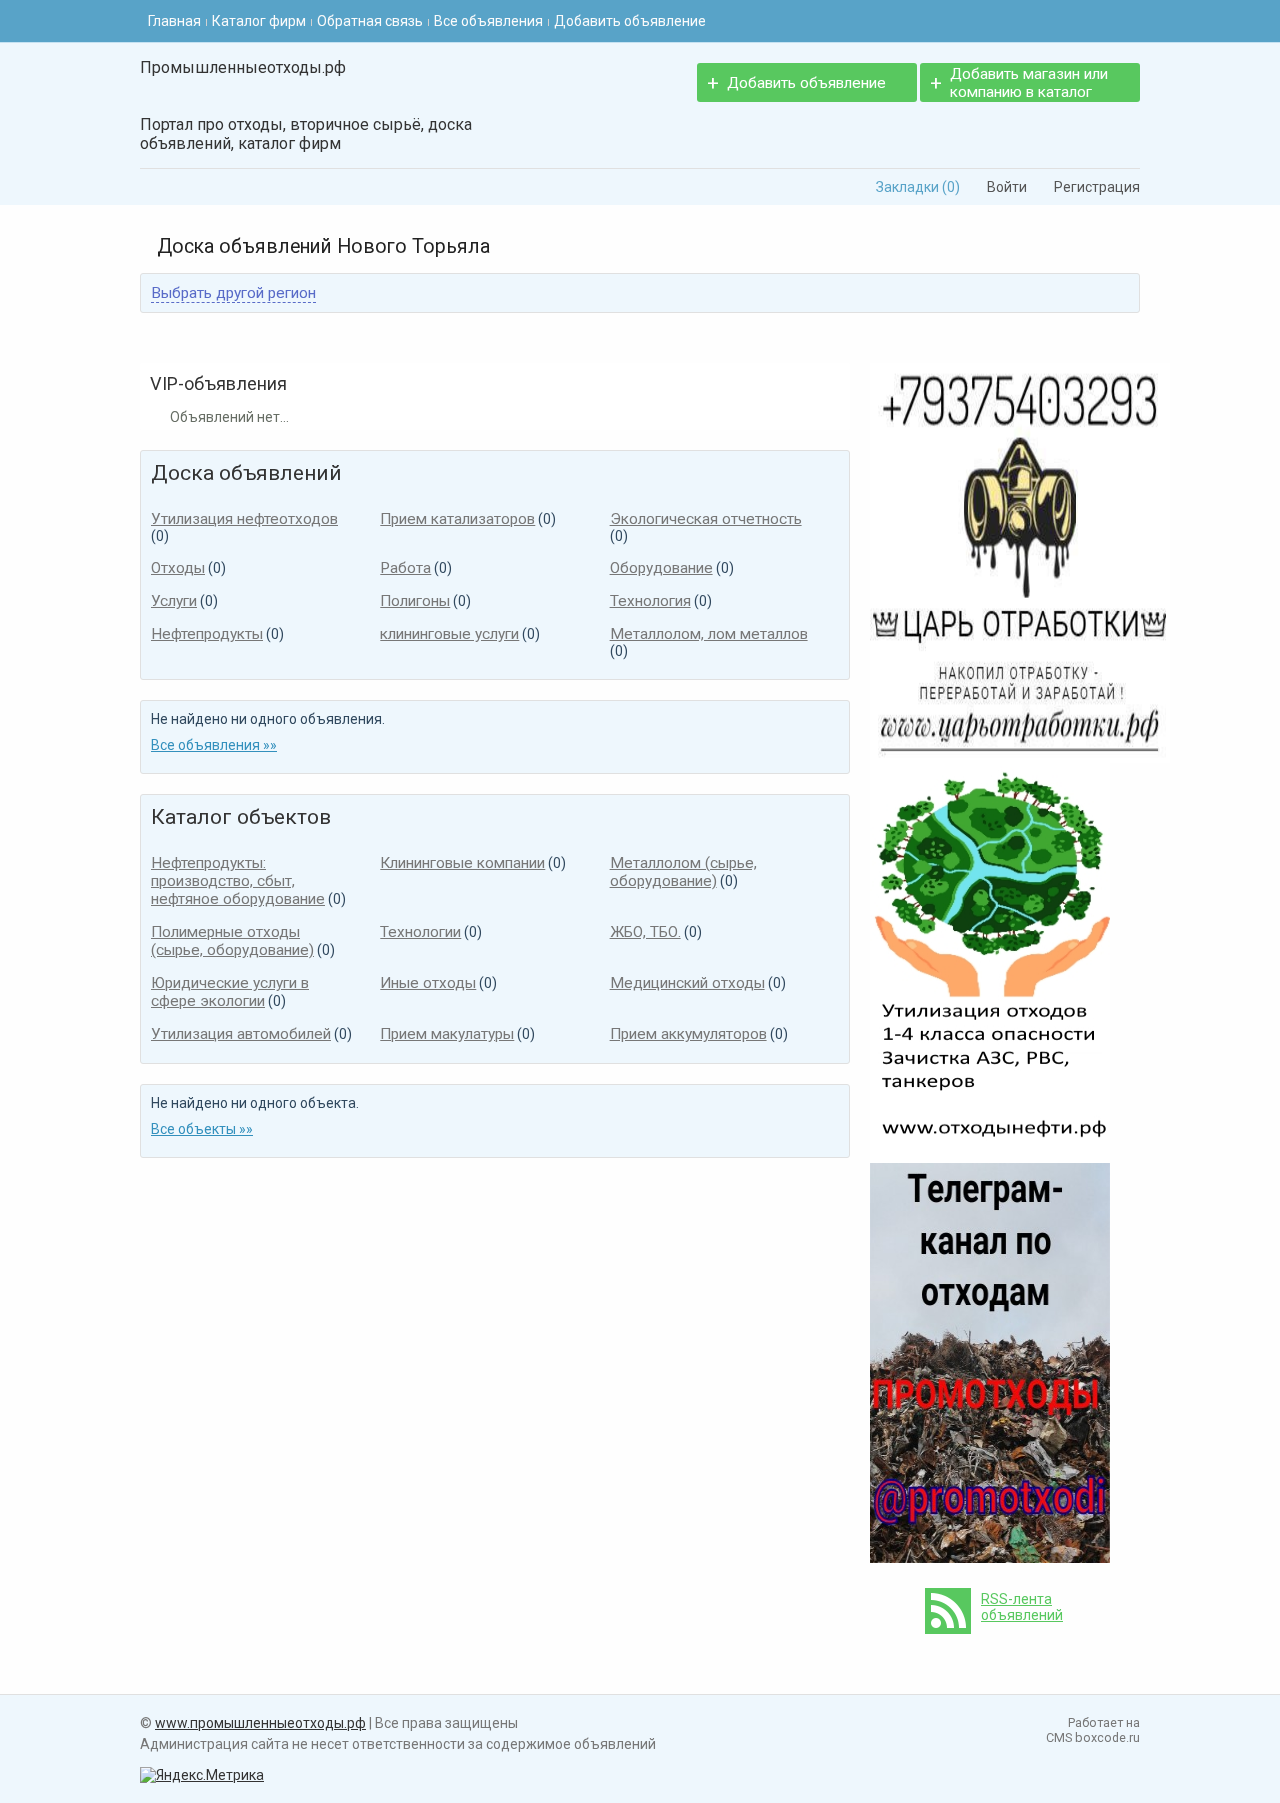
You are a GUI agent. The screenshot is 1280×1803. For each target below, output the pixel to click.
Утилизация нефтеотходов (244, 519)
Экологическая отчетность (706, 519)
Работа (405, 568)
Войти (1000, 187)
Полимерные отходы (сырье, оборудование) (232, 941)
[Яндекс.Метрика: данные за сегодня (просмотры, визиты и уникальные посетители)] (202, 1775)
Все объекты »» (202, 1129)
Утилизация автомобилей (241, 1034)
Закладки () (911, 187)
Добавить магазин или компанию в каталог (1029, 83)
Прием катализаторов (457, 519)
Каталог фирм (259, 21)
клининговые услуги (449, 634)
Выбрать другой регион (233, 293)
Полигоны (415, 601)
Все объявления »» (214, 745)
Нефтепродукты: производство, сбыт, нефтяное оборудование (238, 881)
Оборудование (661, 568)
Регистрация (1090, 187)
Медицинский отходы (687, 983)
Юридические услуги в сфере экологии (230, 992)
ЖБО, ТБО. (645, 932)
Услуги (174, 601)
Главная (174, 21)
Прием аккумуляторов (688, 1034)
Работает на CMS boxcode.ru (1093, 1730)
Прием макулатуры (447, 1034)
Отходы (178, 568)
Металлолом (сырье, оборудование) (683, 872)
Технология (650, 601)
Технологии (420, 932)
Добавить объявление (630, 21)
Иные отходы (428, 983)
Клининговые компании (462, 863)
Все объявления (488, 21)
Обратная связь (370, 21)
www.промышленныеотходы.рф (260, 1723)
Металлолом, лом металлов (709, 634)
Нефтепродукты (207, 634)
